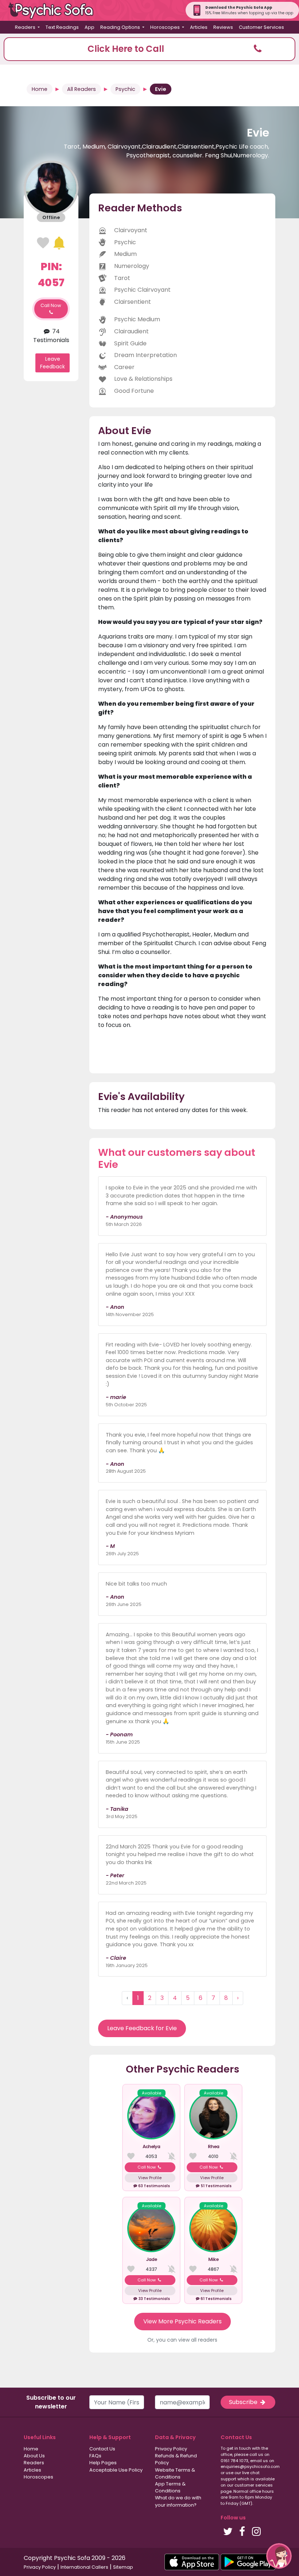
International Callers (84, 2567)
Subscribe (244, 2402)
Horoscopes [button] (166, 27)
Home (40, 89)
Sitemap (123, 2567)
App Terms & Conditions (170, 2487)
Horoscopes (38, 2477)
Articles (199, 27)
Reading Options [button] (121, 27)
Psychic (125, 89)
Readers (34, 2463)
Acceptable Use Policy (116, 2470)
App (90, 27)
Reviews (223, 27)
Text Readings (62, 27)
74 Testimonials (51, 336)
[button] (149, 49)
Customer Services (261, 27)
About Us (34, 2456)
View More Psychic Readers (182, 2321)
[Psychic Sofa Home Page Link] (55, 10)
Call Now (51, 305)
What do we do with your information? (178, 2501)
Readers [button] (26, 27)
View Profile (150, 2178)
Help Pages (103, 2463)
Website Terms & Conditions (175, 2473)
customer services (254, 2485)
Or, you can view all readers (182, 2340)
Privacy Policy (171, 2449)
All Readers (81, 89)
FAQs (95, 2456)
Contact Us (102, 2449)
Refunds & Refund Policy (176, 2459)
